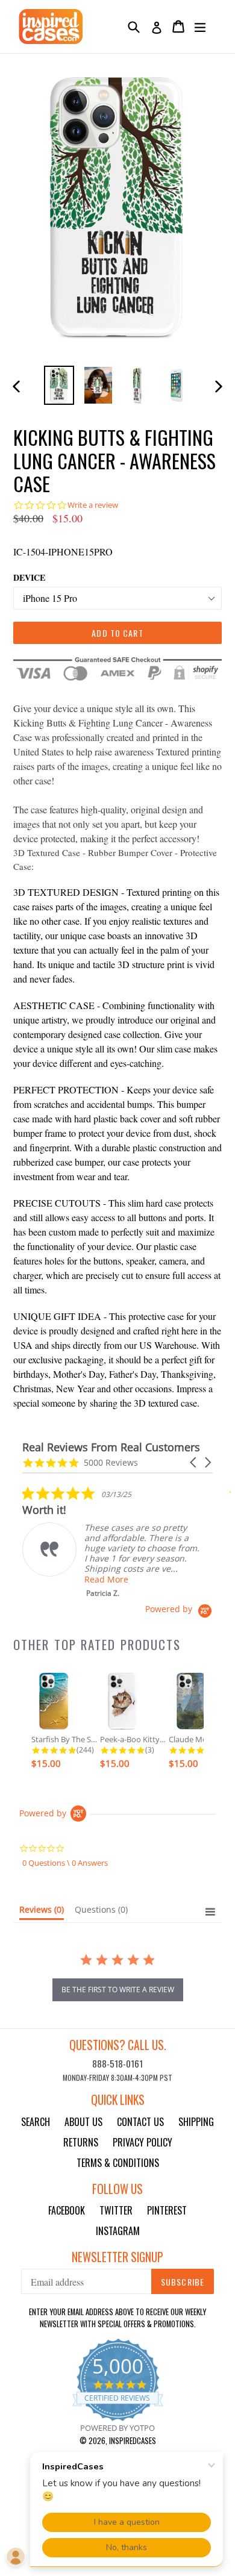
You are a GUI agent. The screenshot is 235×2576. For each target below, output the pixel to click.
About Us (83, 2122)
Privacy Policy (143, 2142)
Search (36, 2122)
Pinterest (167, 2210)
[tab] (42, 1912)
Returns (81, 2142)
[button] (194, 1462)
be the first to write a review (118, 1990)
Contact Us (140, 2122)
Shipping (196, 2122)
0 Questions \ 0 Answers (65, 1863)
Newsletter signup (117, 2257)
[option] (59, 385)
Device (29, 577)
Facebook (67, 2210)
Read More (106, 1579)
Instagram (118, 2231)
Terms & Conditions (118, 2163)
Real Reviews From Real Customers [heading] (111, 1447)
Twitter (116, 2210)
